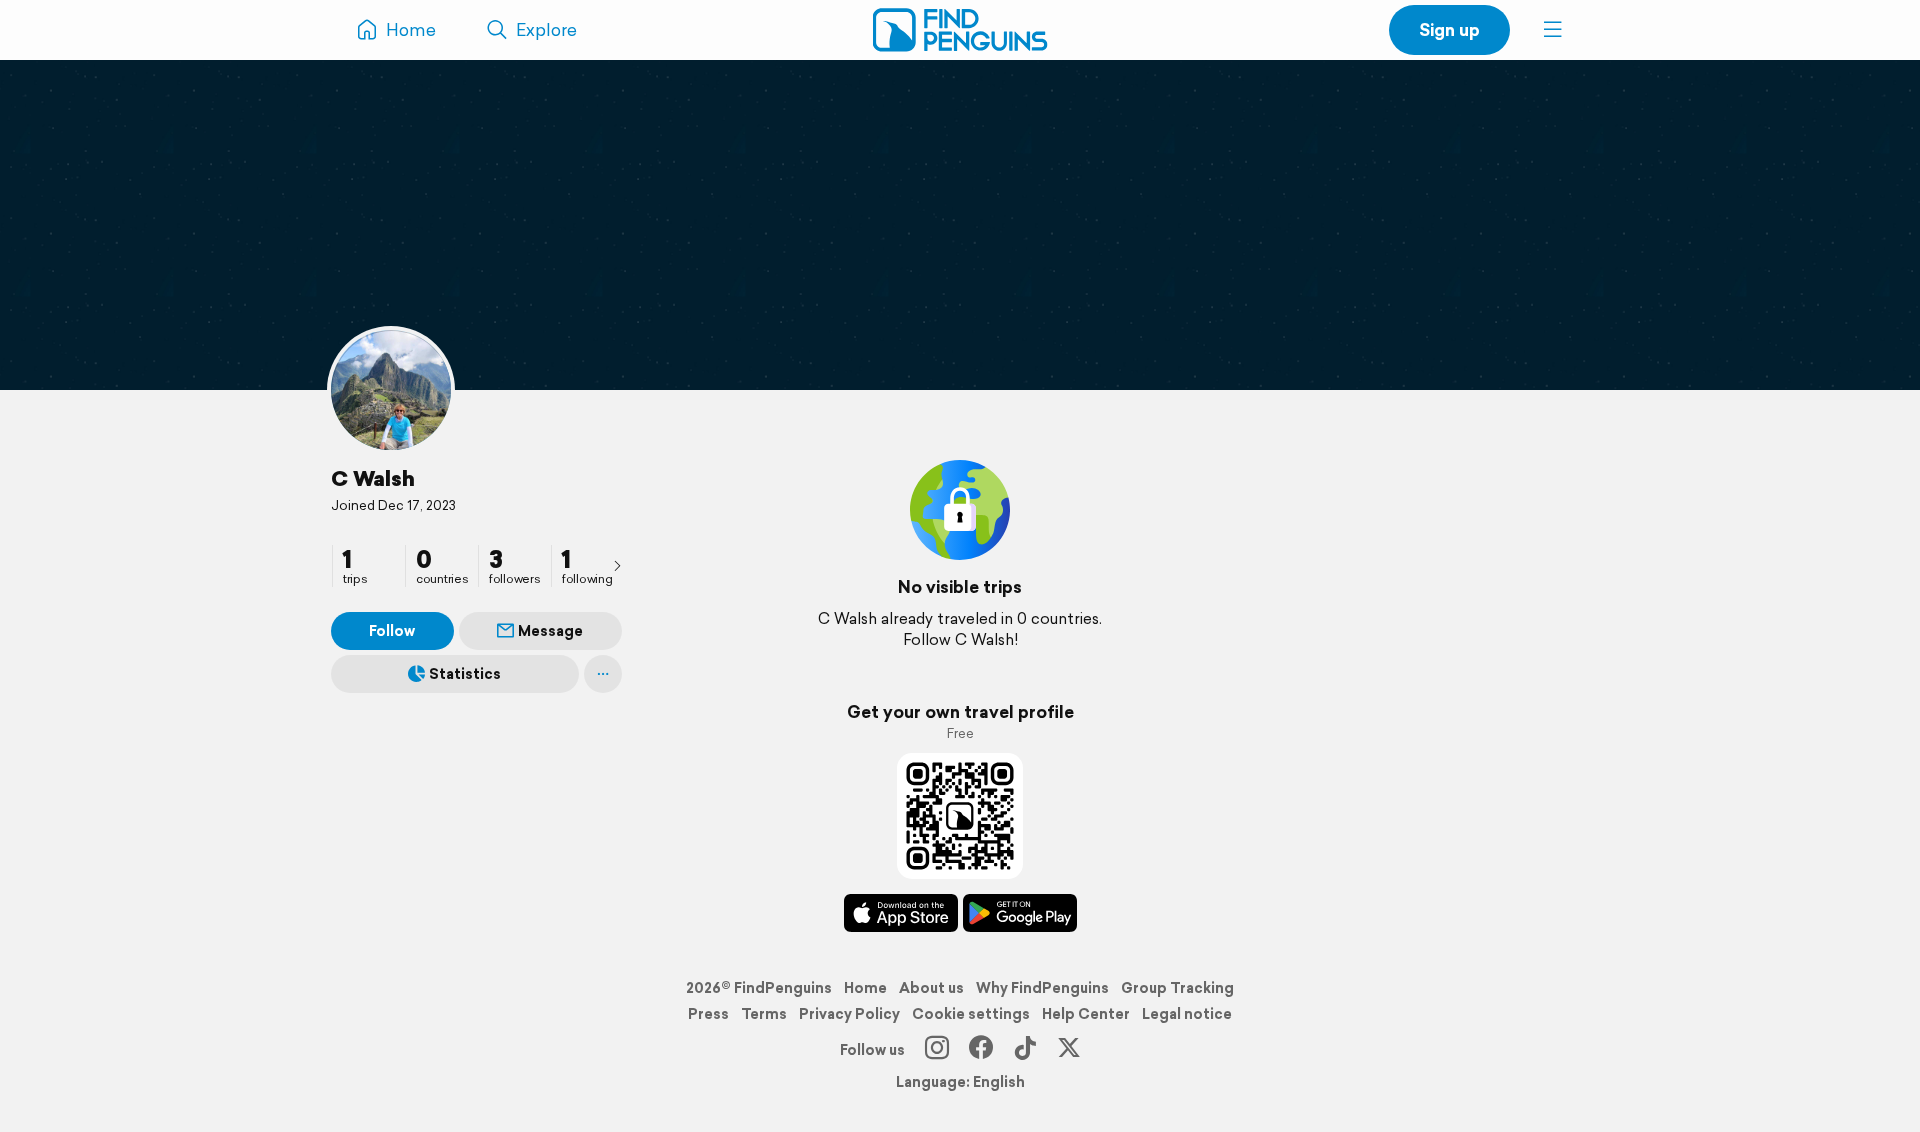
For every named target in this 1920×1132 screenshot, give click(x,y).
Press (708, 1014)
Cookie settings (971, 1014)
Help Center (1086, 1014)
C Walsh (373, 478)
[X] (1069, 1050)
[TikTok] (1025, 1050)
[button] (1553, 30)
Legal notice (1187, 1014)
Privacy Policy (849, 1014)
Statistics (465, 674)
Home (865, 988)
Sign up (1449, 29)
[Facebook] (981, 1050)
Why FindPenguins (1042, 988)
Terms (764, 1014)
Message (550, 631)
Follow (392, 631)
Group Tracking (1177, 988)
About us (931, 988)
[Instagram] (937, 1050)
